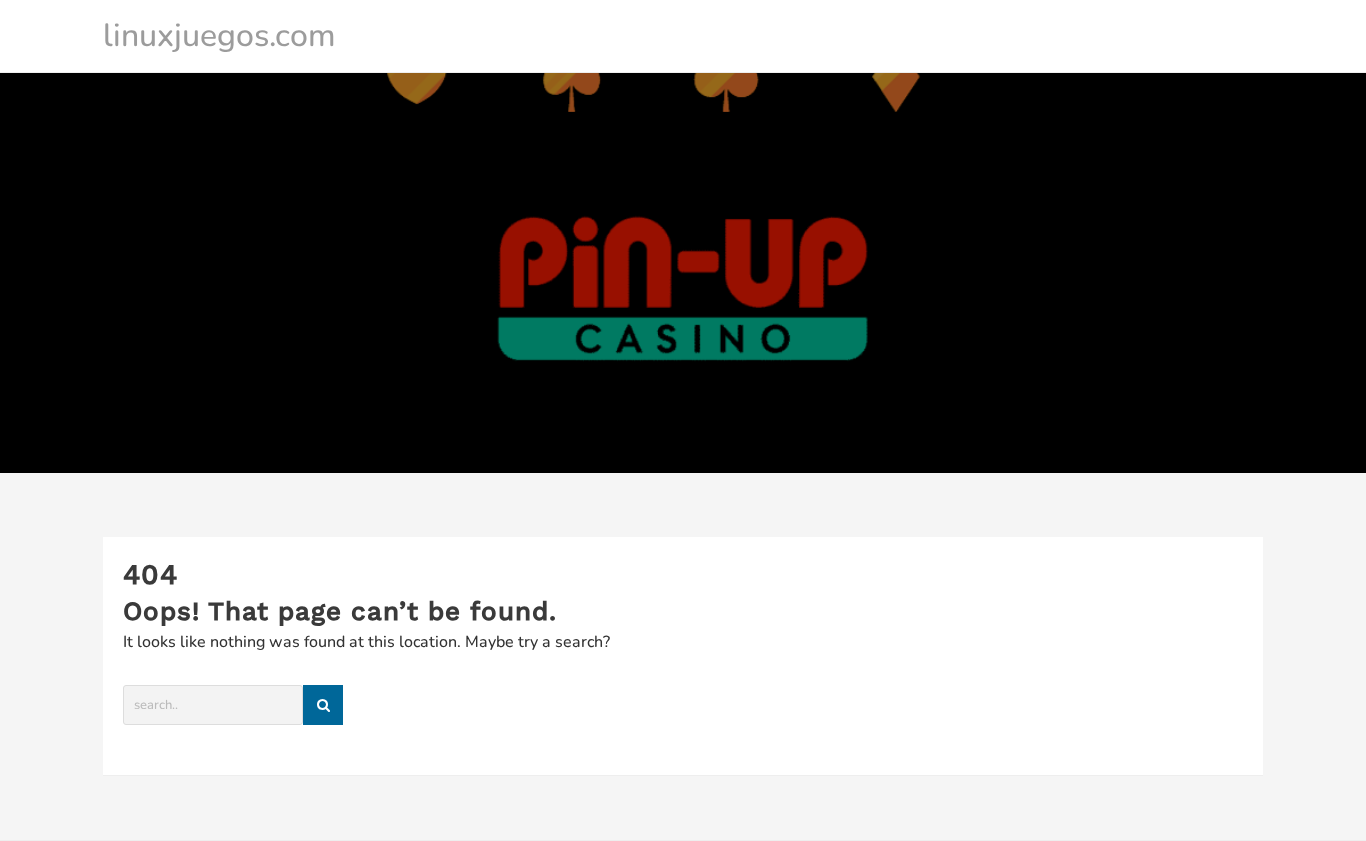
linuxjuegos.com (219, 35)
